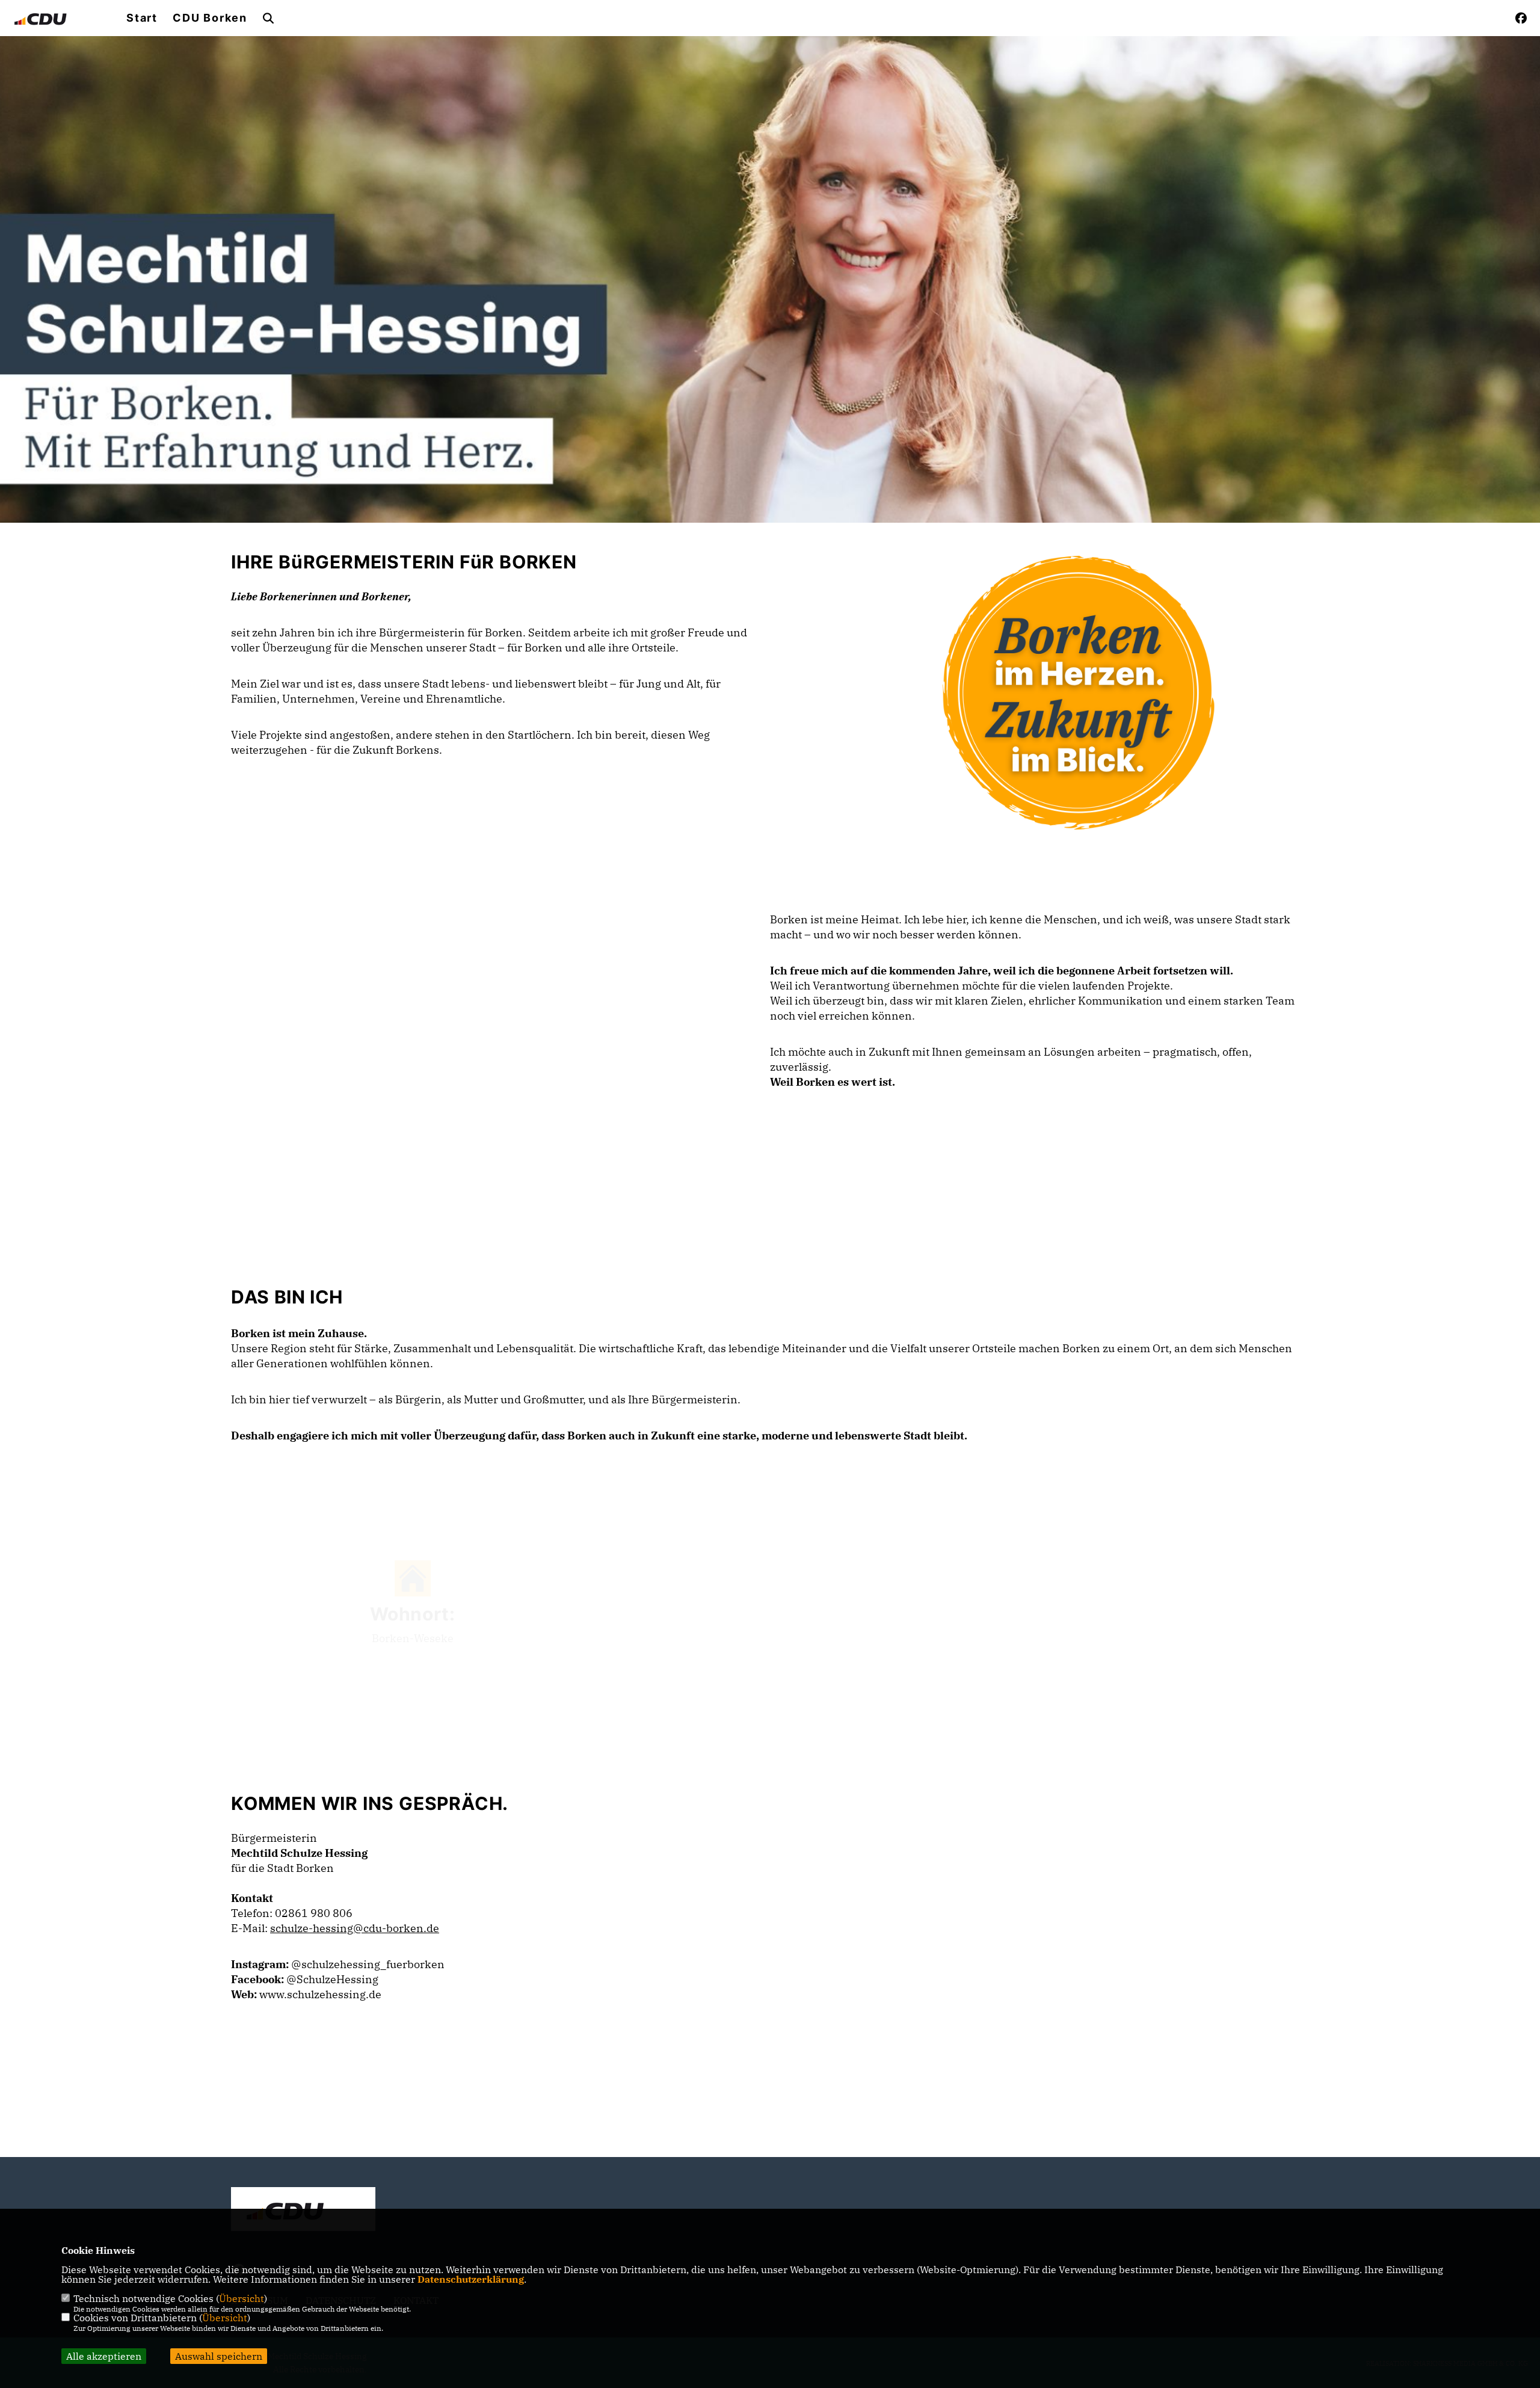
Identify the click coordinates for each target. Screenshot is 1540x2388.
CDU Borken (210, 18)
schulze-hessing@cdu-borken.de (355, 1928)
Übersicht (242, 2298)
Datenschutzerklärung (471, 2279)
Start (142, 18)
